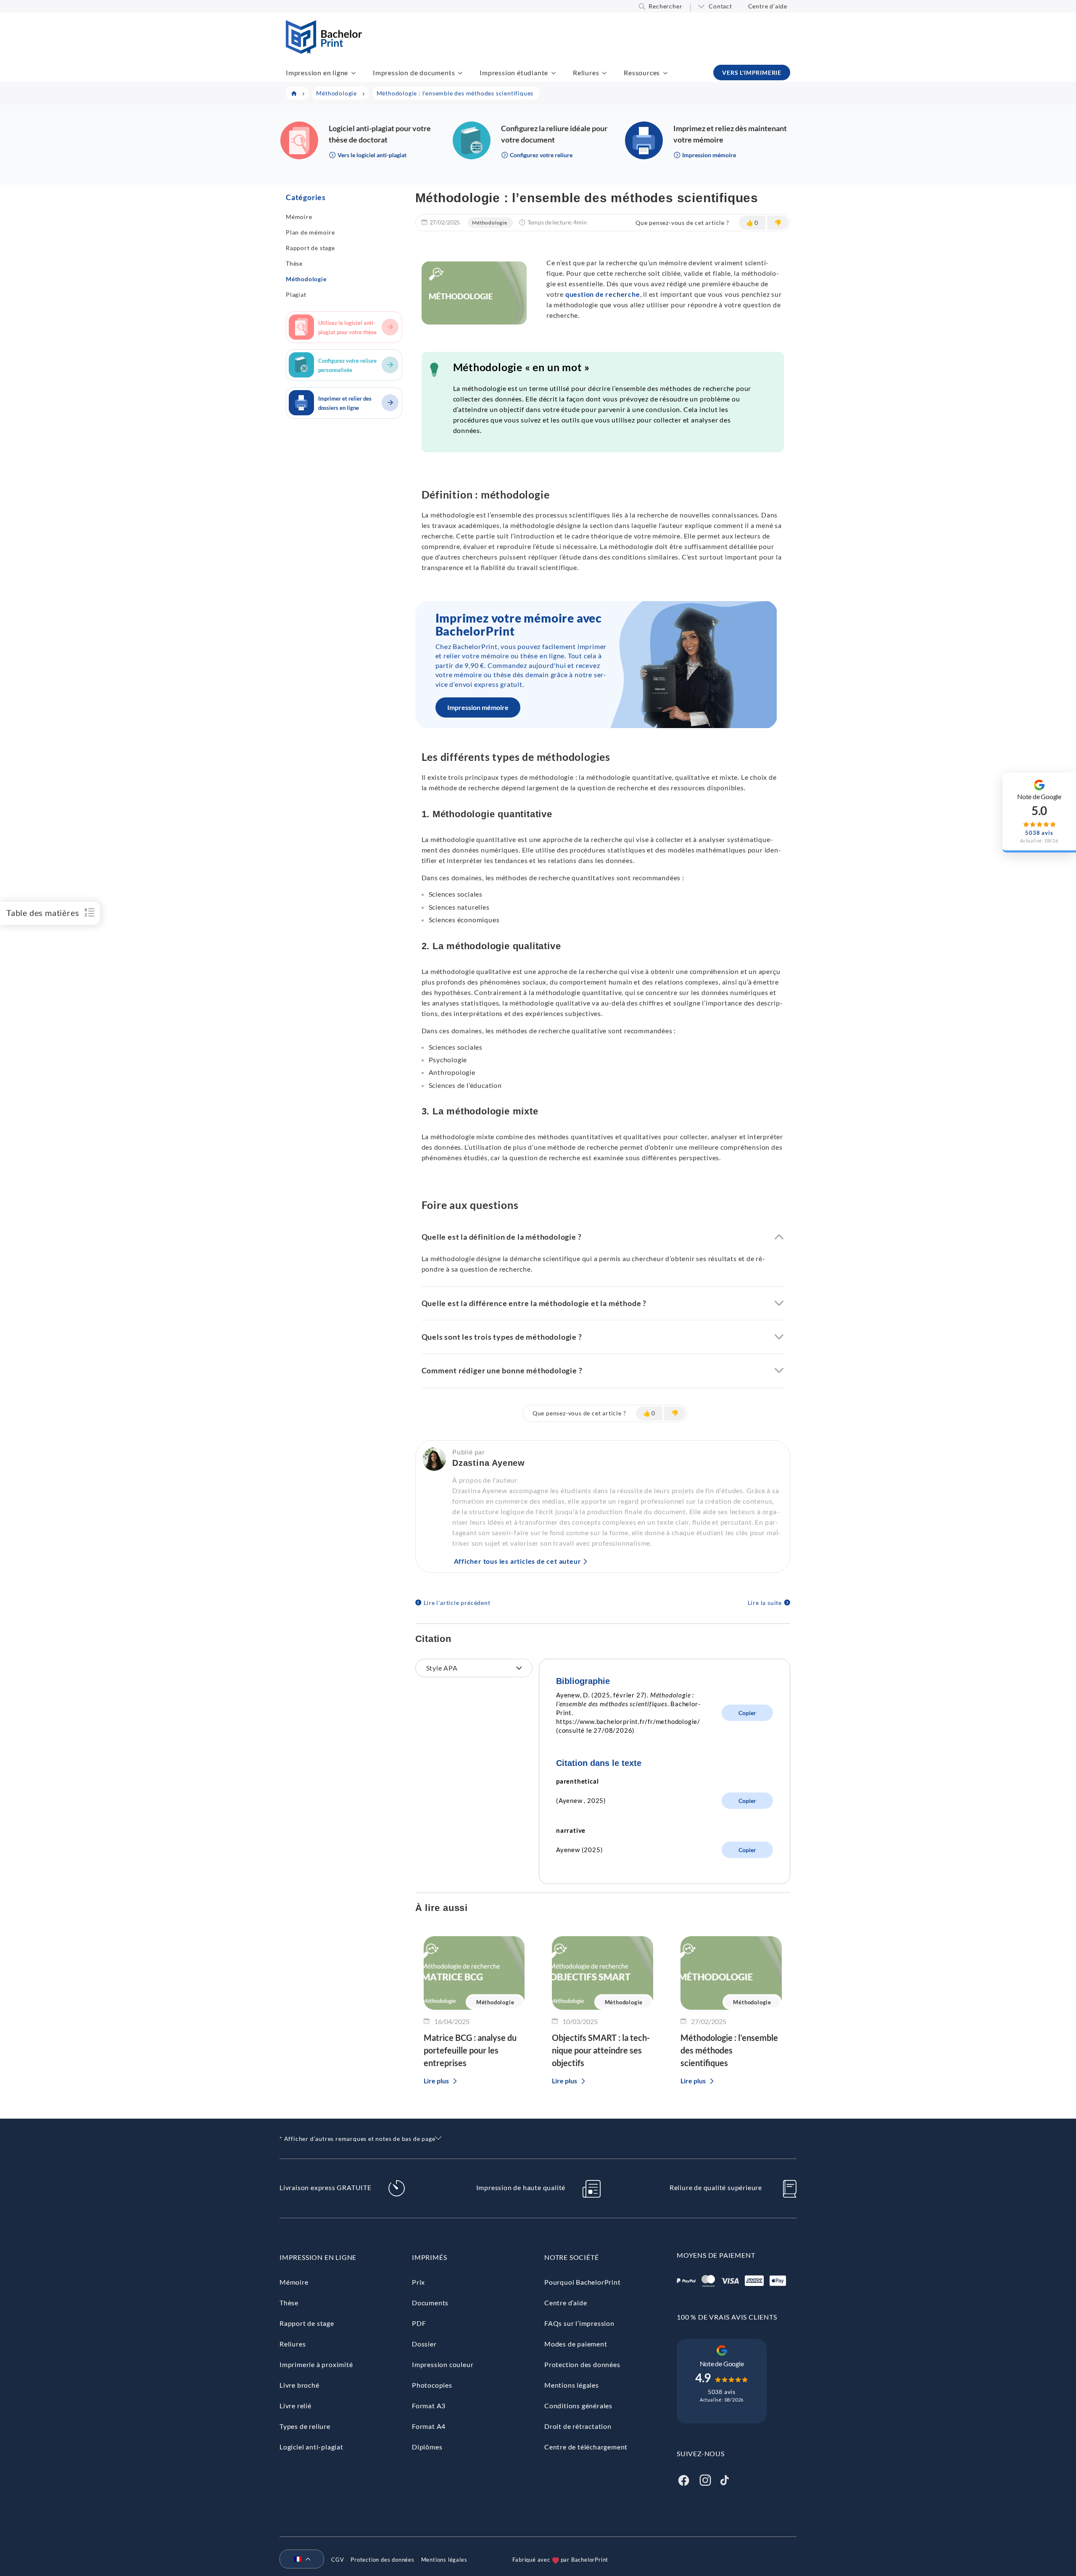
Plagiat (296, 294)
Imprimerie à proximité (316, 2364)
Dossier (424, 2344)
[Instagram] (705, 2479)
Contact (720, 6)
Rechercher (665, 6)
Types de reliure (305, 2426)
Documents (430, 2303)
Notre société (571, 2257)
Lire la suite (765, 1603)
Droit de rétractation (578, 2426)
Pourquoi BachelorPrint (583, 2282)
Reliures (586, 73)
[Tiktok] (725, 2479)
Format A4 (429, 2426)
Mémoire (299, 217)
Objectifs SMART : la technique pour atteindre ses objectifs (601, 2050)
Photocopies (432, 2385)
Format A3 (429, 2406)
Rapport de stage (310, 248)
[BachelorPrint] (324, 51)
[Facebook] (683, 2479)
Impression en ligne (317, 73)
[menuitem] (298, 2560)
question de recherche (603, 294)
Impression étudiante (514, 73)
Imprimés (429, 2257)
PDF (419, 2323)
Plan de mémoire (310, 232)
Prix (418, 2282)
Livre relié (295, 2406)
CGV (338, 2560)
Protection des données (582, 2364)
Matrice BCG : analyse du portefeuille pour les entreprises (470, 2050)
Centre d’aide (768, 6)
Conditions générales (578, 2406)
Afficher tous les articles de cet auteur (518, 1561)
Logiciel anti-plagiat (311, 2447)
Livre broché (299, 2385)
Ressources (642, 73)
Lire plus (436, 2081)
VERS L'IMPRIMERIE (752, 73)
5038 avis (722, 2392)
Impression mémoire (478, 707)
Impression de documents (414, 73)
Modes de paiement (576, 2344)
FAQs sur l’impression (579, 2323)
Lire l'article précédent (457, 1603)
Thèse (294, 263)
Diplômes (427, 2447)
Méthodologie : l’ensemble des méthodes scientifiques (729, 2050)
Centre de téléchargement (586, 2447)
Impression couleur (443, 2364)
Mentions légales (572, 2385)
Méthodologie (306, 279)
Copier (747, 1713)
